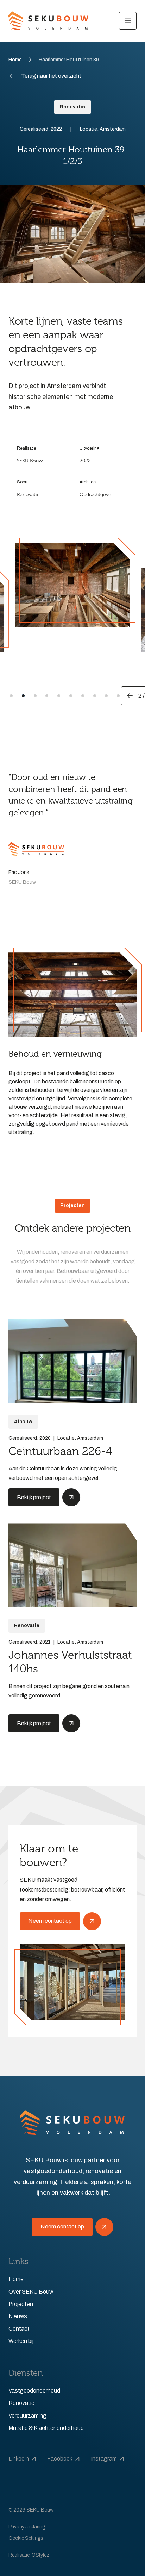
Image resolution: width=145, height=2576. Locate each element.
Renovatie (21, 2403)
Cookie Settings (26, 2538)
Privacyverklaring (27, 2527)
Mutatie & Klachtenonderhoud (46, 2428)
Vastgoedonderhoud (34, 2391)
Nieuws (18, 2316)
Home (15, 60)
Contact (19, 2329)
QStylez (40, 2555)
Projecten (21, 2304)
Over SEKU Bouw (31, 2292)
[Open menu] (128, 21)
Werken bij (21, 2341)
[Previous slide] (130, 696)
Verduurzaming (27, 2416)
